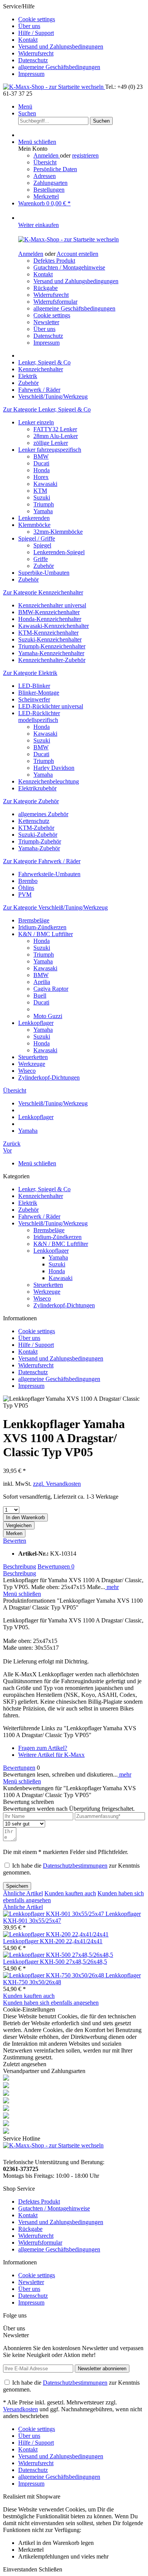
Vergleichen (19, 1525)
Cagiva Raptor (51, 989)
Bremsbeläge (34, 920)
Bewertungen (56, 1566)
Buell (40, 996)
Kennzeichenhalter (41, 1196)
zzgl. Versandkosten (57, 1484)
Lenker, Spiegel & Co (44, 1189)
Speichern (17, 1886)
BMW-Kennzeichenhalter (49, 612)
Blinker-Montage (39, 693)
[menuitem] (82, 19)
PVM (25, 895)
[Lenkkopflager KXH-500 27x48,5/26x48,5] (58, 1955)
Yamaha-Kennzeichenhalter (51, 653)
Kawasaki (45, 484)
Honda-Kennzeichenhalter (50, 619)
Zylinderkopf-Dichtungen (49, 1078)
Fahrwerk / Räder (39, 1216)
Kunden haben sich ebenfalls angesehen (51, 2003)
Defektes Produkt (54, 261)
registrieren (85, 155)
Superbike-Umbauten (44, 573)
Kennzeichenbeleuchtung (49, 781)
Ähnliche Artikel (23, 1893)
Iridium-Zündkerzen (42, 927)
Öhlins (26, 888)
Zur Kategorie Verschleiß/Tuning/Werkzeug (55, 907)
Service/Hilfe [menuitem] (53, 40)
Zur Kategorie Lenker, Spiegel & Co (47, 409)
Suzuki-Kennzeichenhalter (50, 639)
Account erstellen (77, 254)
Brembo (28, 881)
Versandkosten (20, 2409)
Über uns (29, 26)
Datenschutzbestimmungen (75, 1866)
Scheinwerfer (34, 699)
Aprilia (42, 982)
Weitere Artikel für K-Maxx (51, 1755)
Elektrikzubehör (37, 788)
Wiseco (27, 1071)
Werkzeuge (32, 1064)
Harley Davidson (54, 768)
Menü (25, 106)
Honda (42, 470)
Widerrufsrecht (36, 53)
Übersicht (45, 162)
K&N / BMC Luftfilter (46, 934)
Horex (41, 477)
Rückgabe (46, 288)
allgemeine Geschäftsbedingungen (59, 67)
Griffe (41, 559)
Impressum (31, 74)
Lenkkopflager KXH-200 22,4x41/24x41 (53, 1941)
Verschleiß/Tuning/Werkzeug (53, 1223)
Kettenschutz (34, 821)
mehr (112, 1587)
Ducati (41, 463)
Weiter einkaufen (39, 225)
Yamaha (43, 511)
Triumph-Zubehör (40, 841)
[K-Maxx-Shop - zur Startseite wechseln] (54, 87)
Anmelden (47, 155)
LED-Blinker (34, 686)
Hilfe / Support (36, 33)
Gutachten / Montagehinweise (69, 267)
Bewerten (15, 1541)
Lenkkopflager (36, 1023)
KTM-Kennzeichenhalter (48, 633)
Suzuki (42, 497)
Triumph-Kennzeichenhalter (52, 646)
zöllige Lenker (51, 443)
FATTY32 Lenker (55, 429)
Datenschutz (33, 60)
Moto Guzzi (48, 1016)
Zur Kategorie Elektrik (30, 673)
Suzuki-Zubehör (38, 835)
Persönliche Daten (55, 169)
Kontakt (28, 40)
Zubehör (44, 566)
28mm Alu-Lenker (56, 436)
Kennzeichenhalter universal (52, 605)
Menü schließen (37, 142)
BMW (41, 456)
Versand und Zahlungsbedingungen (61, 47)
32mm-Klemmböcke (58, 532)
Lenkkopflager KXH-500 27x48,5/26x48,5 (55, 1962)
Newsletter (46, 322)
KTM (40, 491)
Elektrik (28, 1203)
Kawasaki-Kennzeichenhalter (54, 626)
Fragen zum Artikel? (43, 1748)
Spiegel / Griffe (37, 538)
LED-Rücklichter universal (51, 706)
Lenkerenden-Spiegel (59, 552)
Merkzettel (46, 196)
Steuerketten (33, 1057)
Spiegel (42, 545)
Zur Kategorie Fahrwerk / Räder (42, 861)
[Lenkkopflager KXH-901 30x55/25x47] (54, 1914)
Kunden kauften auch (70, 1893)
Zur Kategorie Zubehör (31, 801)
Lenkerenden (34, 518)
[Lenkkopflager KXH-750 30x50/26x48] (54, 1975)
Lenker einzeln (36, 422)
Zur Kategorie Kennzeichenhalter (43, 592)
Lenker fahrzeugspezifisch (50, 450)
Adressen (45, 176)
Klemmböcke (34, 525)
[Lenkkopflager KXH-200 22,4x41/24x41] (56, 1934)
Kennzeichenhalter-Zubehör (52, 660)
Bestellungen (49, 190)
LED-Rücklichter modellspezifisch (39, 717)
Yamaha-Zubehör (39, 848)
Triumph (44, 504)
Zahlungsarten (50, 183)
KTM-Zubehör (36, 828)
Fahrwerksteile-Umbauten (49, 874)
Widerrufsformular (55, 302)
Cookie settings (37, 19)
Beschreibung (20, 1566)
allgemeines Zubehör (43, 814)
